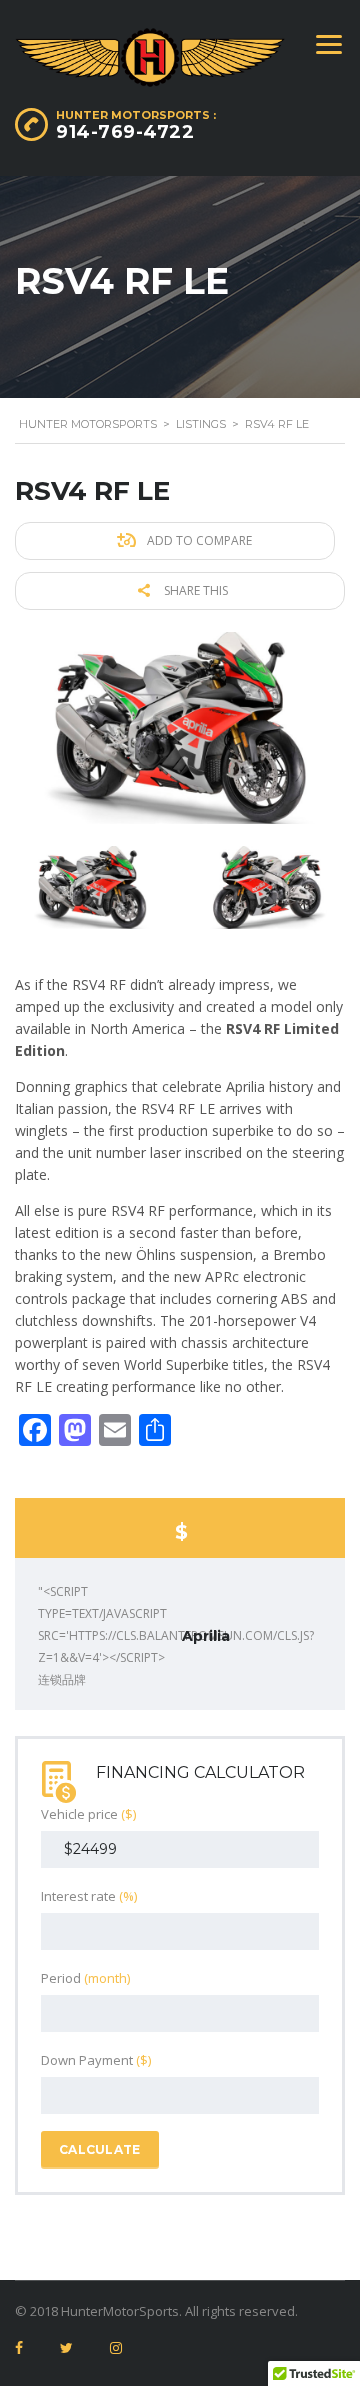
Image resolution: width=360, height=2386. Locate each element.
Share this (194, 590)
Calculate (100, 2149)
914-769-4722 (125, 132)
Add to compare (198, 540)
